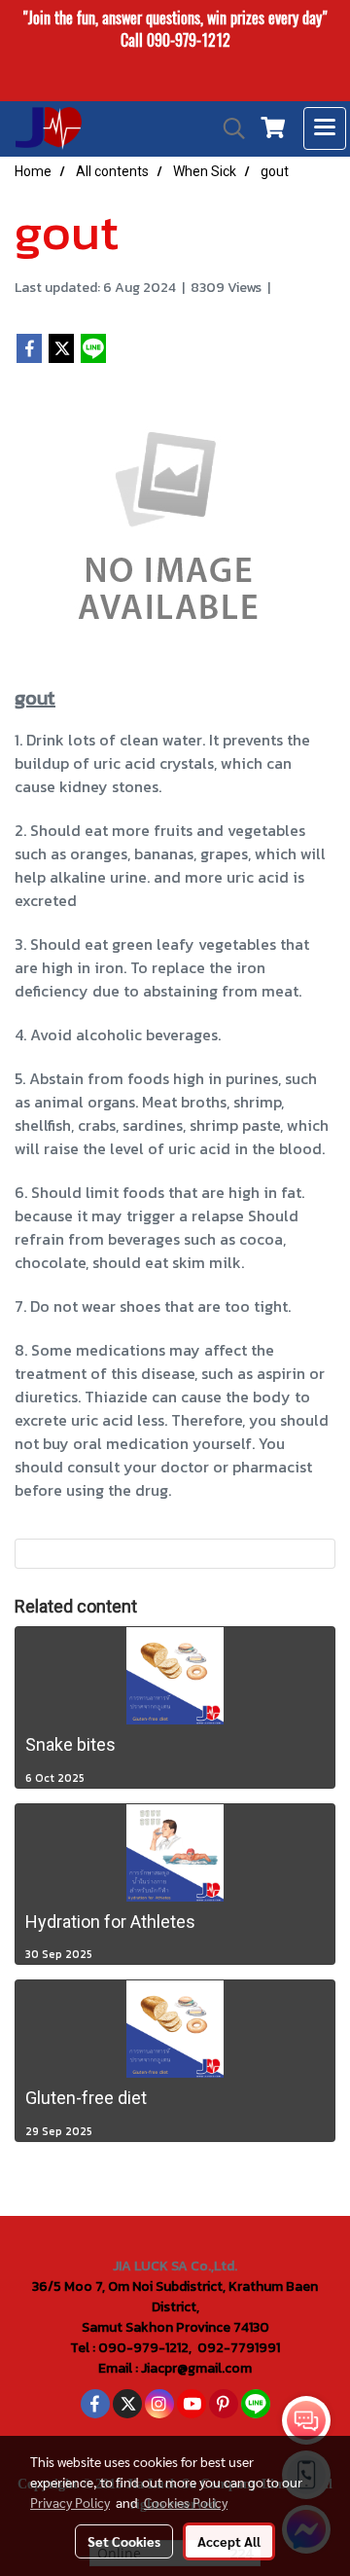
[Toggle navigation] (325, 128)
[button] (227, 128)
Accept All (229, 2541)
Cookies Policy (186, 2502)
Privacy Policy (70, 2502)
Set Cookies (124, 2541)
